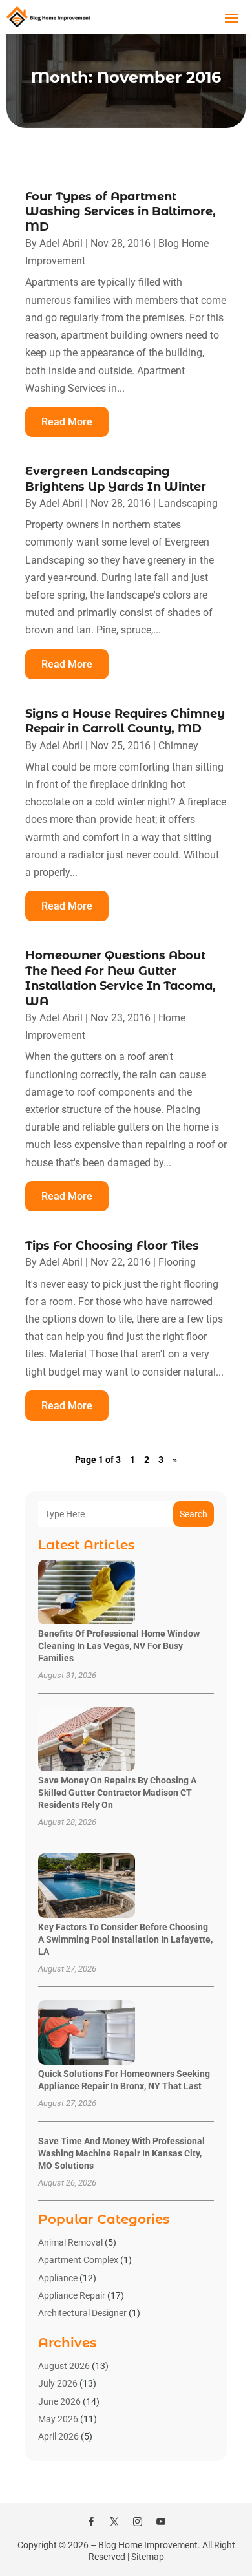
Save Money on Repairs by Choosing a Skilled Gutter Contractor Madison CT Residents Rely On (117, 1793)
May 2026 (58, 2419)
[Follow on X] (114, 2522)
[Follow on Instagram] (138, 2522)
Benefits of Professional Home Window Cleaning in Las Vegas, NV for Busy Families (119, 1646)
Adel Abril (61, 243)
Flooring (177, 1262)
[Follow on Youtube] (161, 2522)
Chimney (178, 746)
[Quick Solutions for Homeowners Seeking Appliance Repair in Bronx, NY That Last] (87, 2033)
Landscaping (188, 503)
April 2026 (58, 2436)
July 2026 (58, 2383)
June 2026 (59, 2401)
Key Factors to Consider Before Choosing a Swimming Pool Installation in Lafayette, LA (125, 1939)
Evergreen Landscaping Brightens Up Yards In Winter (116, 479)
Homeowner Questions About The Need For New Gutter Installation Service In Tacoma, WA (121, 978)
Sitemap (148, 2557)
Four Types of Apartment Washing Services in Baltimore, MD (121, 212)
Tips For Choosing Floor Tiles (112, 1246)
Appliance (58, 2278)
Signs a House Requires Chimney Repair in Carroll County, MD (125, 721)
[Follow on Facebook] (91, 2522)
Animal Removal (70, 2242)
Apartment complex (78, 2260)
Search (194, 1514)
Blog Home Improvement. (149, 2545)
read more (67, 422)
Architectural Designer (82, 2313)
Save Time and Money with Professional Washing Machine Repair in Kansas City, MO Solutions (121, 2153)
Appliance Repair (72, 2295)
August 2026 (64, 2366)
